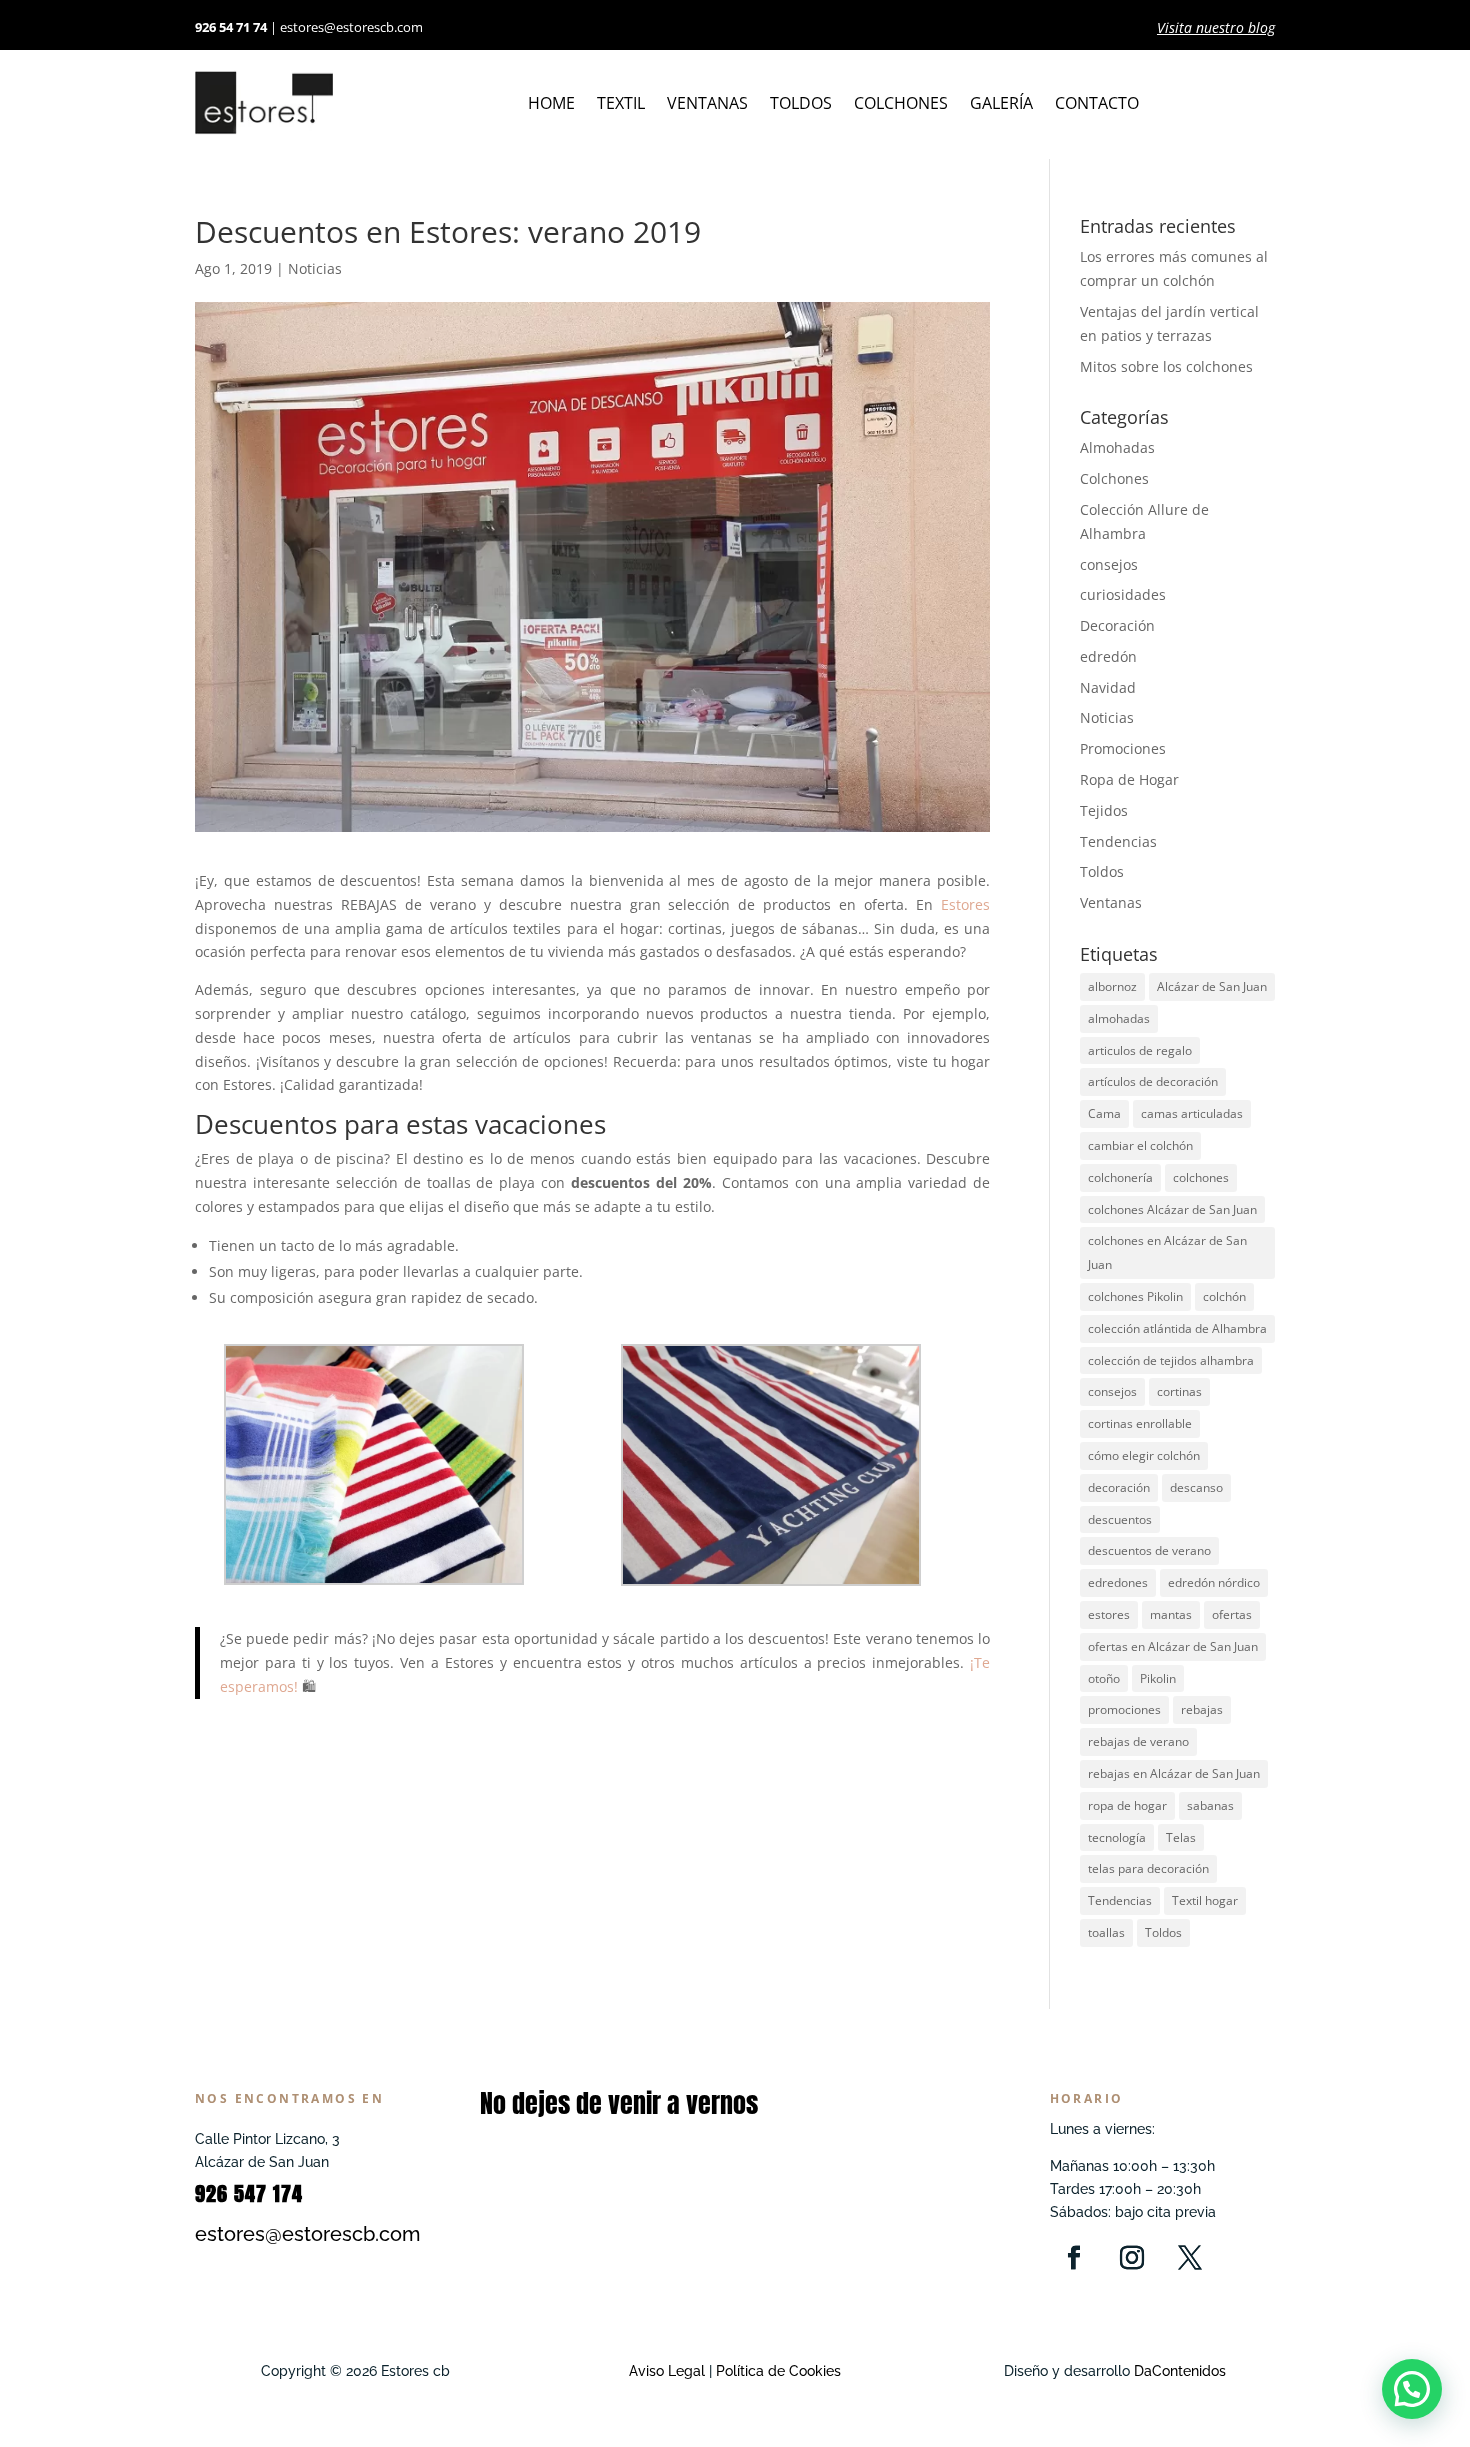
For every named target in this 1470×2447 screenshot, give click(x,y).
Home (551, 105)
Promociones (1123, 748)
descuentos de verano (1149, 1550)
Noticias (315, 268)
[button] (1412, 2389)
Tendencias (1118, 841)
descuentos (1120, 1519)
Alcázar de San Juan (1212, 986)
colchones (1201, 1177)
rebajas (1202, 1709)
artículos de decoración (1153, 1081)
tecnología (1117, 1837)
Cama (1104, 1113)
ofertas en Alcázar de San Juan (1173, 1646)
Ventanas (707, 105)
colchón (1224, 1296)
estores (1109, 1614)
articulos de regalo (1140, 1050)
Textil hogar (1205, 1900)
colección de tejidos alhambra (1171, 1360)
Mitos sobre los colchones (1166, 366)
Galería (1001, 105)
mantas (1171, 1614)
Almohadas (1117, 447)
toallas (1106, 1932)
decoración (1119, 1487)
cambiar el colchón (1140, 1145)
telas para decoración (1148, 1868)
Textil (621, 105)
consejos (1109, 564)
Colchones (901, 105)
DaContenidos (1180, 2371)
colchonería (1120, 1177)
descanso (1196, 1487)
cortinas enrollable (1140, 1423)
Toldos (801, 105)
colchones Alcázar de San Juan (1172, 1209)
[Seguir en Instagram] (1132, 2258)
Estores (965, 904)
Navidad (1108, 687)
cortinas (1179, 1391)
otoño (1104, 1678)
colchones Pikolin (1135, 1296)
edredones (1118, 1582)
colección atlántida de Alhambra (1177, 1328)
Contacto (1097, 105)
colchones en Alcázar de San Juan (1167, 1252)
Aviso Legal (667, 2371)
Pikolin (1158, 1678)
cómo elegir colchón (1144, 1455)
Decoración (1117, 625)
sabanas (1210, 1805)
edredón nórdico (1214, 1582)
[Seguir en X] (1190, 2258)
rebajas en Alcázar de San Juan (1174, 1773)
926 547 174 (249, 2193)
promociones (1124, 1709)
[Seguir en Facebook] (1074, 2258)
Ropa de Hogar (1129, 779)
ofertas (1232, 1614)
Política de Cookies (776, 2371)
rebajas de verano (1138, 1741)
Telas (1181, 1837)
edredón (1108, 656)
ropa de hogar (1127, 1805)
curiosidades (1123, 594)
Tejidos (1104, 810)
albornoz (1112, 986)
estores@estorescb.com (351, 27)
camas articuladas (1192, 1113)
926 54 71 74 (231, 27)
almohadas (1119, 1018)
